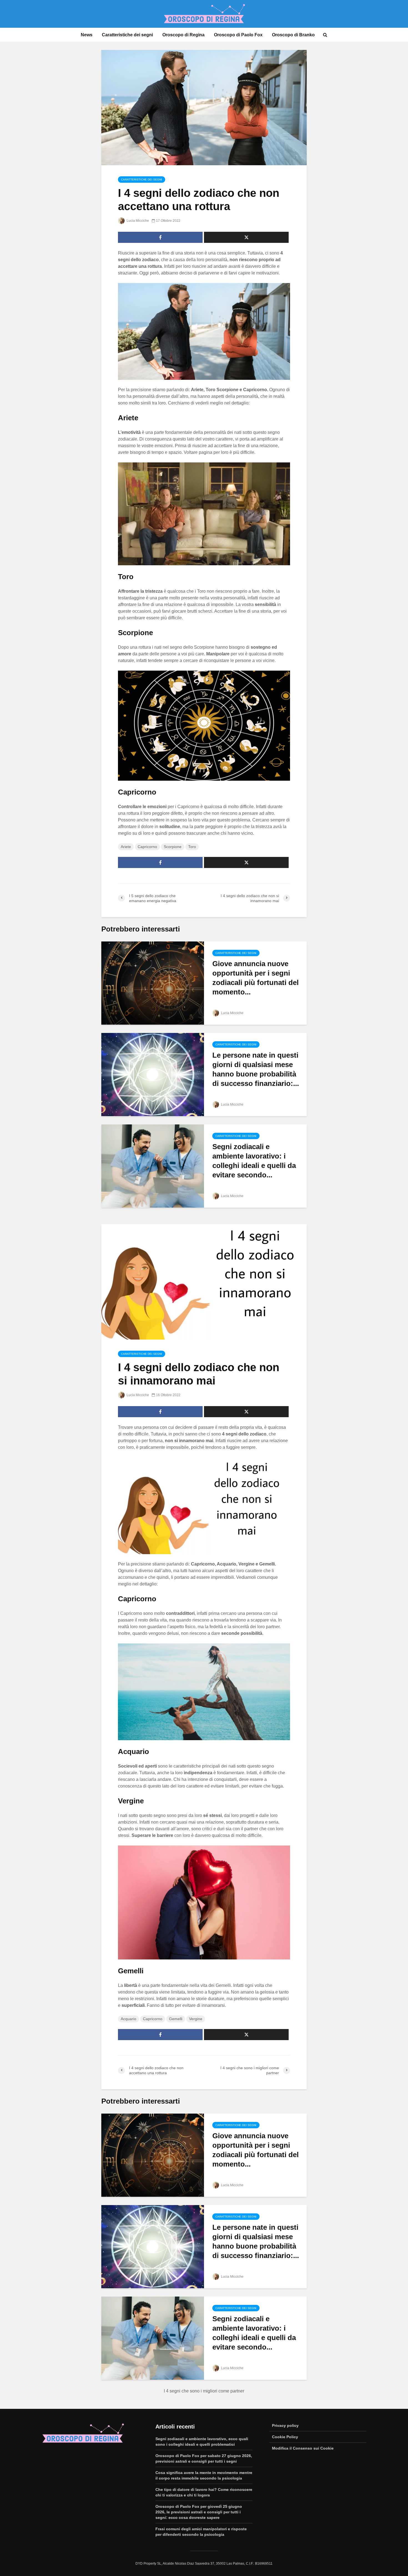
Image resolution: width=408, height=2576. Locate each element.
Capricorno (147, 847)
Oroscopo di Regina (183, 35)
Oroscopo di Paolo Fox (238, 35)
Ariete (126, 847)
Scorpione (173, 847)
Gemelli (176, 2019)
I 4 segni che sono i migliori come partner (204, 2391)
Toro (192, 847)
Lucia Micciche (137, 221)
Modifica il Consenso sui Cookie (303, 2448)
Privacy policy (285, 2425)
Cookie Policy (285, 2437)
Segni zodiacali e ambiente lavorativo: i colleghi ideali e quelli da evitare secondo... (254, 1161)
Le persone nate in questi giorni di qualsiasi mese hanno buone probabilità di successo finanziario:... (256, 1069)
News (87, 35)
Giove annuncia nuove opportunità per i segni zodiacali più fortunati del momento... (255, 978)
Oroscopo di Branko (293, 35)
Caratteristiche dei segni (127, 35)
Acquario (129, 2019)
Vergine (196, 2019)
